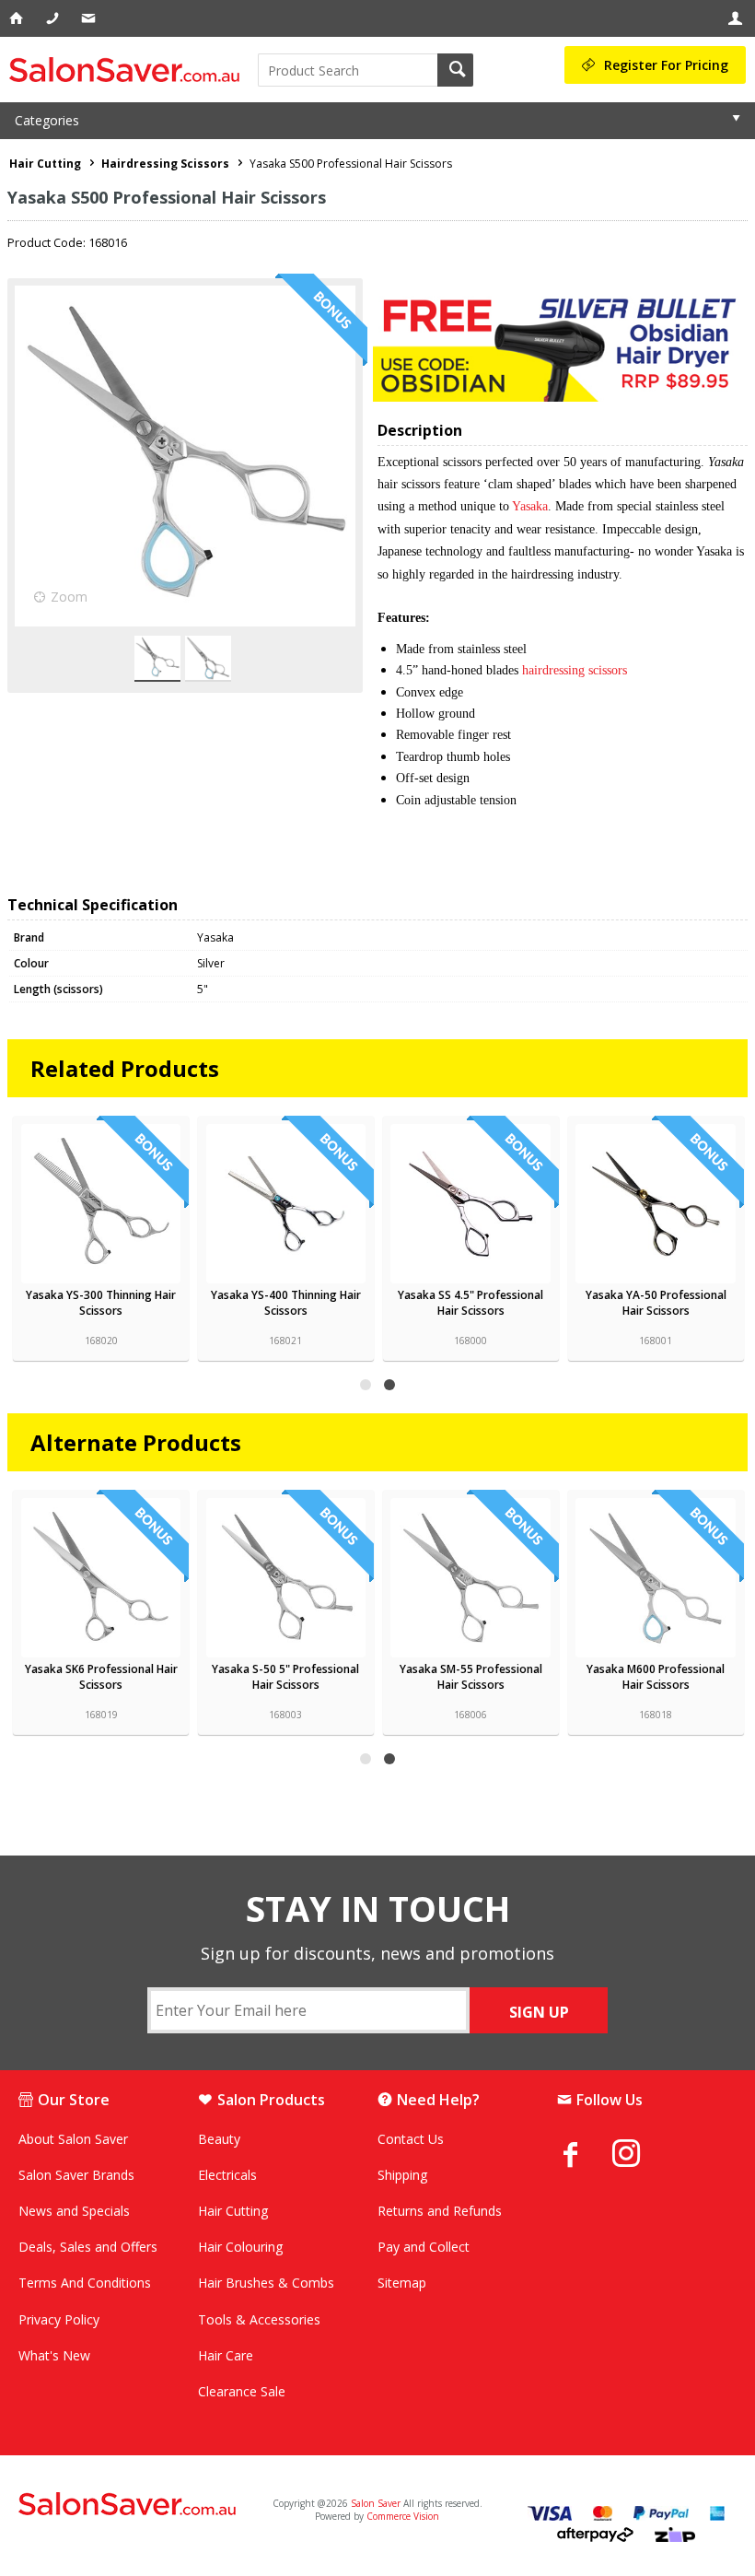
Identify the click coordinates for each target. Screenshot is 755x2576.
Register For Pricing (666, 65)
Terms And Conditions (85, 2283)
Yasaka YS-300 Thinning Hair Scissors (101, 1303)
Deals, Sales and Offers (88, 2247)
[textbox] (348, 70)
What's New (54, 2355)
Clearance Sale (242, 2391)
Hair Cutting (233, 2211)
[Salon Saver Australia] (136, 2505)
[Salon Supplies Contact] (54, 18)
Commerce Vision (403, 2516)
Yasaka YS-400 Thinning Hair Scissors (286, 1303)
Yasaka (530, 506)
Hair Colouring (240, 2247)
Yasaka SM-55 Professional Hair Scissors (471, 1677)
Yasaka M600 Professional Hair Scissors (656, 1677)
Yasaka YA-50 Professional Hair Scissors (656, 1303)
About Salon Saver (73, 2139)
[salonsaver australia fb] (585, 2154)
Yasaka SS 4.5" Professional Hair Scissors (470, 1303)
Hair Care (226, 2355)
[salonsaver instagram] (640, 2156)
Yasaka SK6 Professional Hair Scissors (101, 1677)
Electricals (227, 2175)
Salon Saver (376, 2503)
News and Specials (74, 2211)
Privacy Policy (59, 2319)
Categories (47, 120)
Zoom (69, 597)
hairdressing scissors (575, 670)
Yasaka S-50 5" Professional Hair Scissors (285, 1677)
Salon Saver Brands (76, 2175)
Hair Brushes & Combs (266, 2283)
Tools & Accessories (259, 2319)
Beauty (219, 2139)
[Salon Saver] (129, 70)
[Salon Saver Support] (90, 18)
